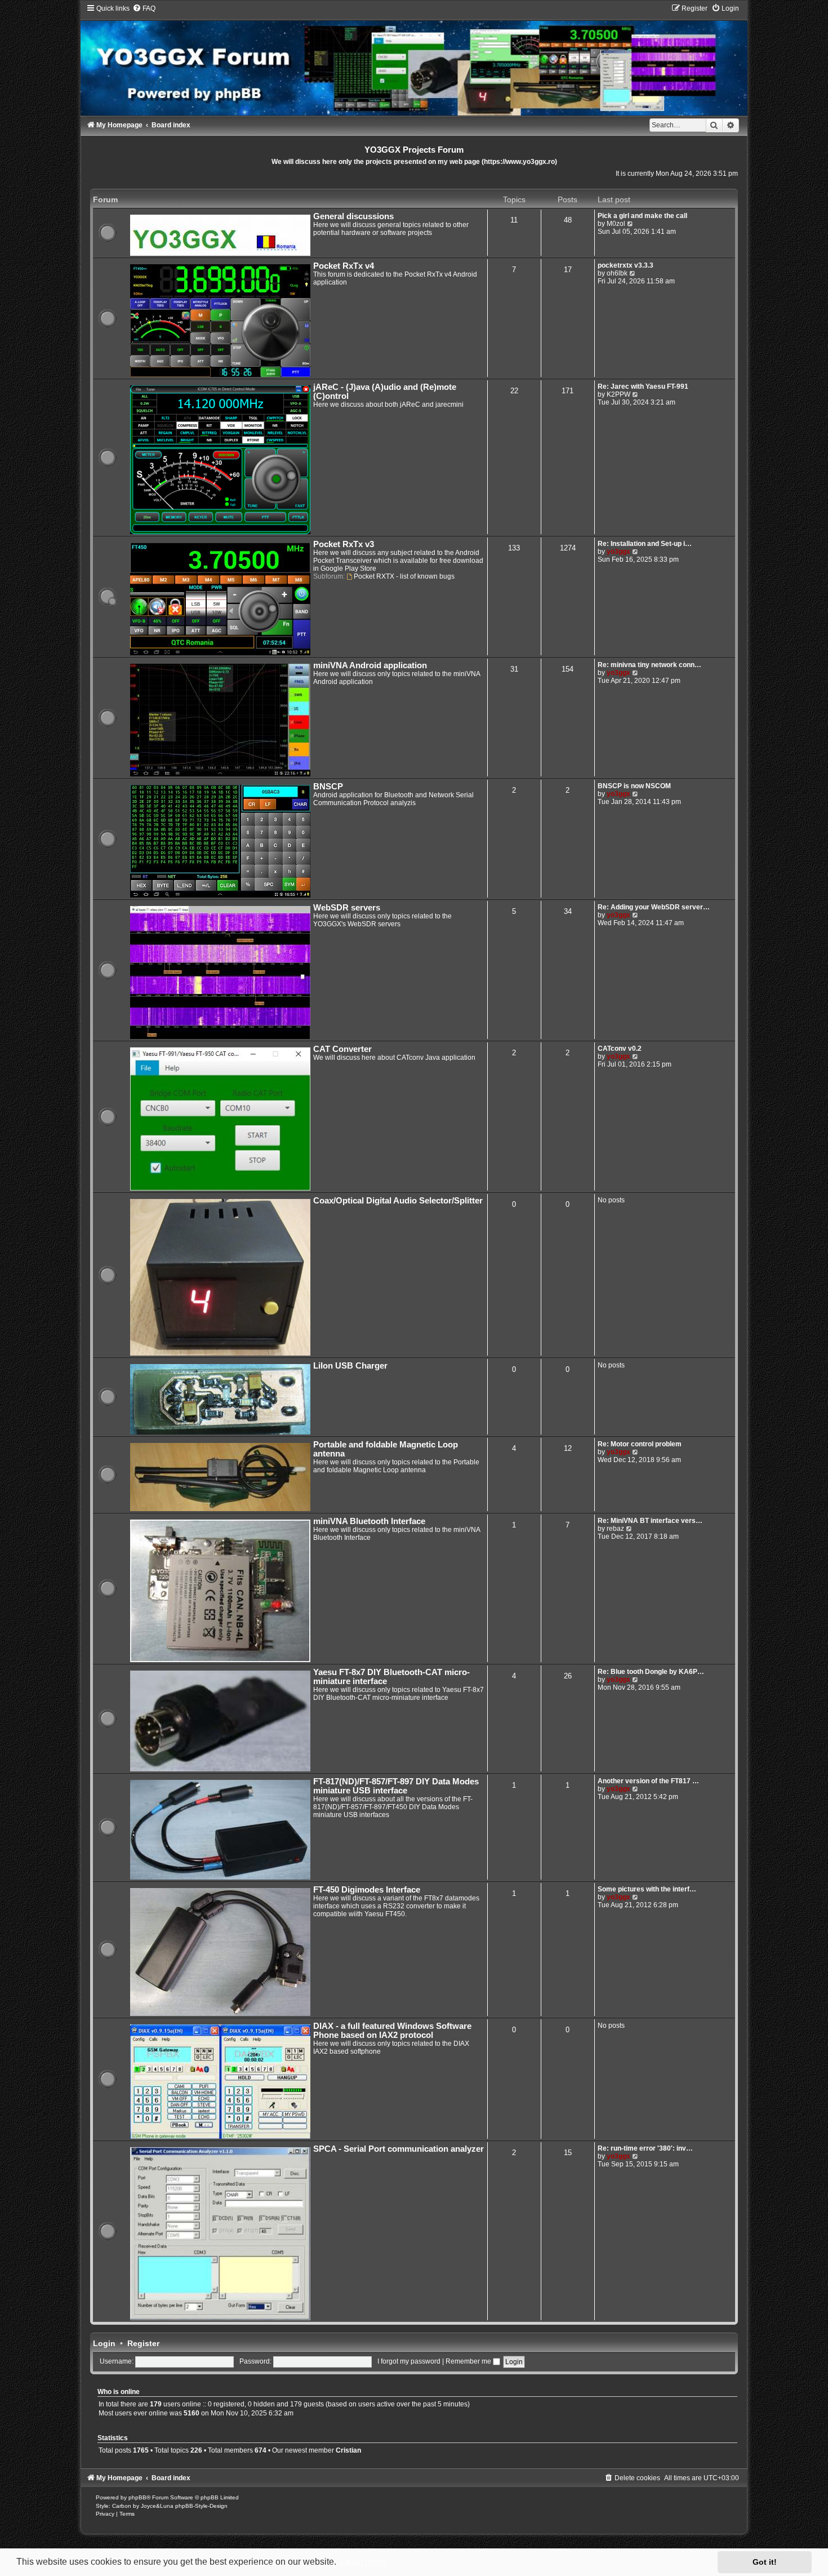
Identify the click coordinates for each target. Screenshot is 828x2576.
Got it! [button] (765, 2562)
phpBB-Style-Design (201, 2506)
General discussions (353, 216)
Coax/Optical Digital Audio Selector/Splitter (398, 1201)
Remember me (469, 2361)
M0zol (616, 224)
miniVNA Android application (370, 665)
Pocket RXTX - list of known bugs (404, 576)
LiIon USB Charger (350, 1366)
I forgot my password (409, 2361)
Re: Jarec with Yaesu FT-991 (643, 387)
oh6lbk (617, 273)
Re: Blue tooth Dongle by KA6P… (651, 1672)
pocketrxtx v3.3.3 (626, 265)
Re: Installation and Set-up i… (645, 544)
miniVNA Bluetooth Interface (369, 1521)
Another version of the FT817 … (648, 1781)
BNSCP (328, 787)
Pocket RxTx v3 (344, 544)
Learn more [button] (363, 2562)
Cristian (348, 2450)
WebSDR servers (347, 908)
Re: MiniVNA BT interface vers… (650, 1521)
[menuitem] (144, 8)
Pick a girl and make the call (642, 216)
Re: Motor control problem (640, 1444)
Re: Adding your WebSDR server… (654, 907)
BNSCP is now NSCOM (634, 786)
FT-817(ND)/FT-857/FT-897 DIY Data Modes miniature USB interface (396, 1786)
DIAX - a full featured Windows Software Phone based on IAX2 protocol (392, 2031)
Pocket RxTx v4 (344, 266)
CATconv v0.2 (620, 1049)
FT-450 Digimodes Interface (367, 1890)
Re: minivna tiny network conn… (649, 665)
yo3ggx (618, 552)
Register (143, 2343)
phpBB (137, 2497)
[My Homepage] (414, 60)
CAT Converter (342, 1049)
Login (104, 2343)
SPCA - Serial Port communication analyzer (399, 2149)
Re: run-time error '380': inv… (645, 2148)
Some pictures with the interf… (647, 1889)
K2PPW (618, 394)
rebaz (615, 1529)
